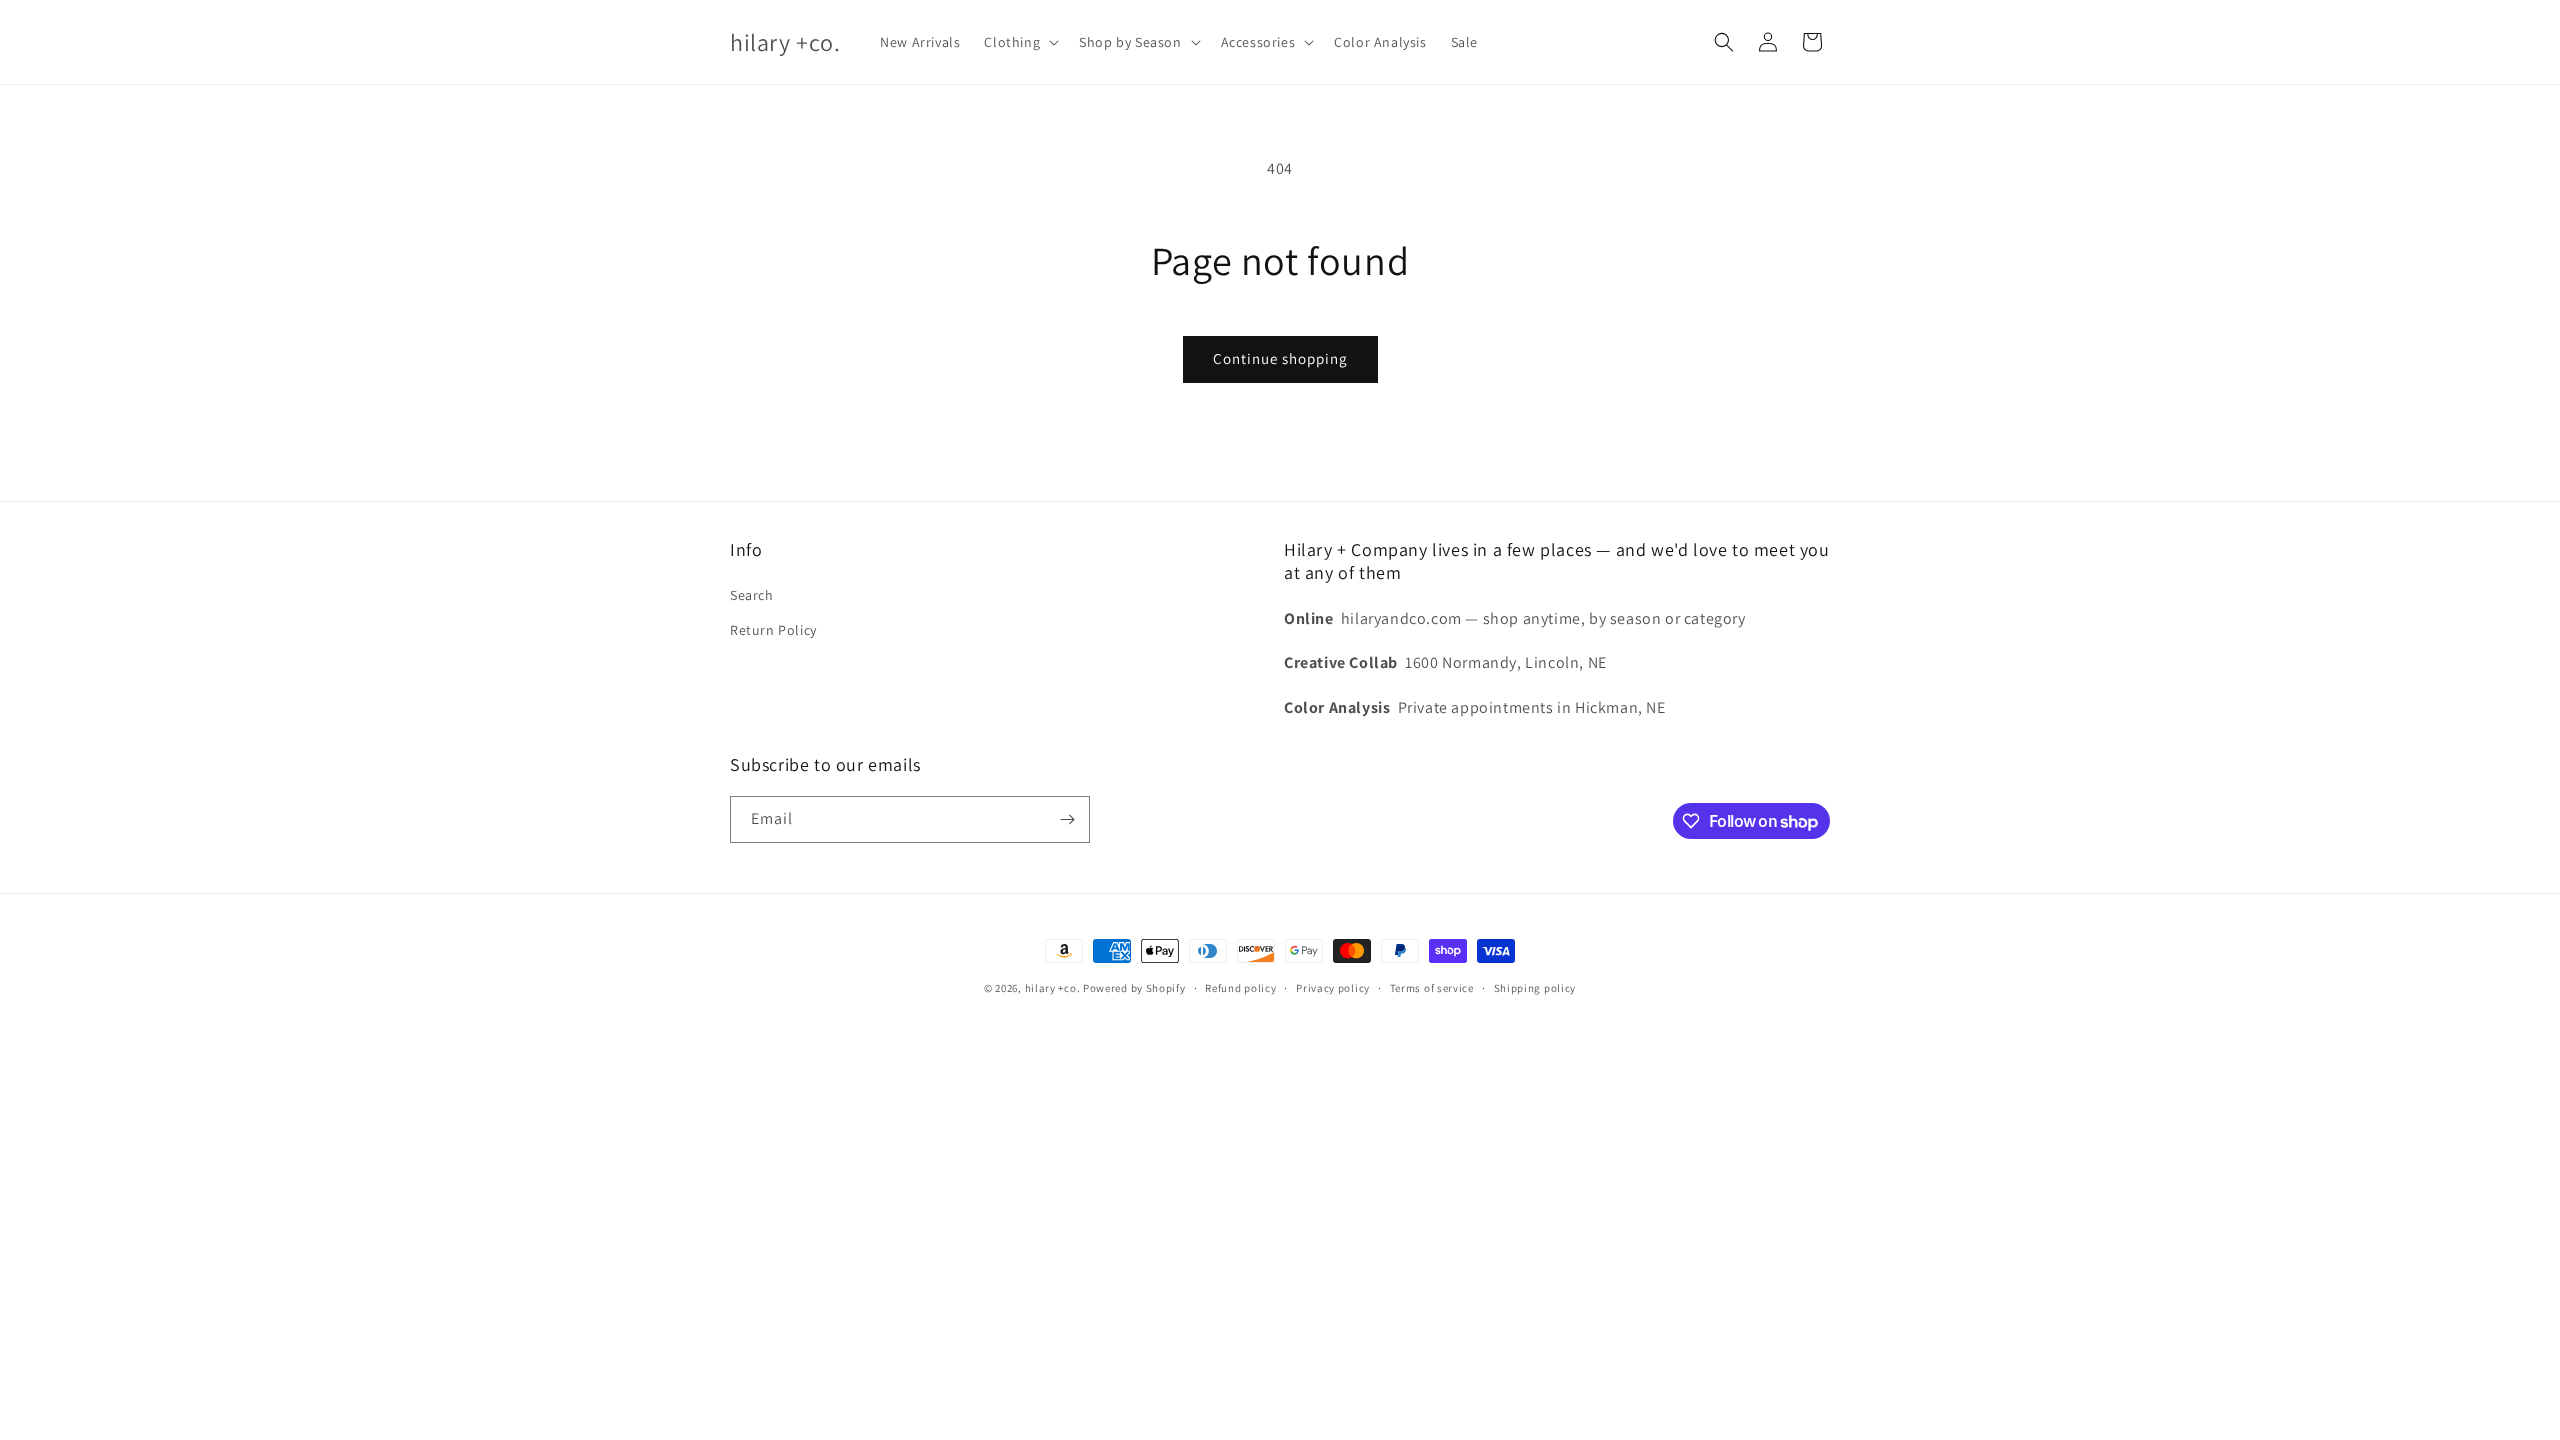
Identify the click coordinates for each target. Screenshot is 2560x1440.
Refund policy (1240, 988)
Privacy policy (1333, 988)
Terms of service (1432, 988)
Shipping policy (1535, 988)
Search (752, 595)
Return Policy (773, 630)
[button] (1019, 42)
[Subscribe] (1067, 819)
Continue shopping (1280, 358)
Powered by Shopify (1134, 988)
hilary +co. (1054, 988)
